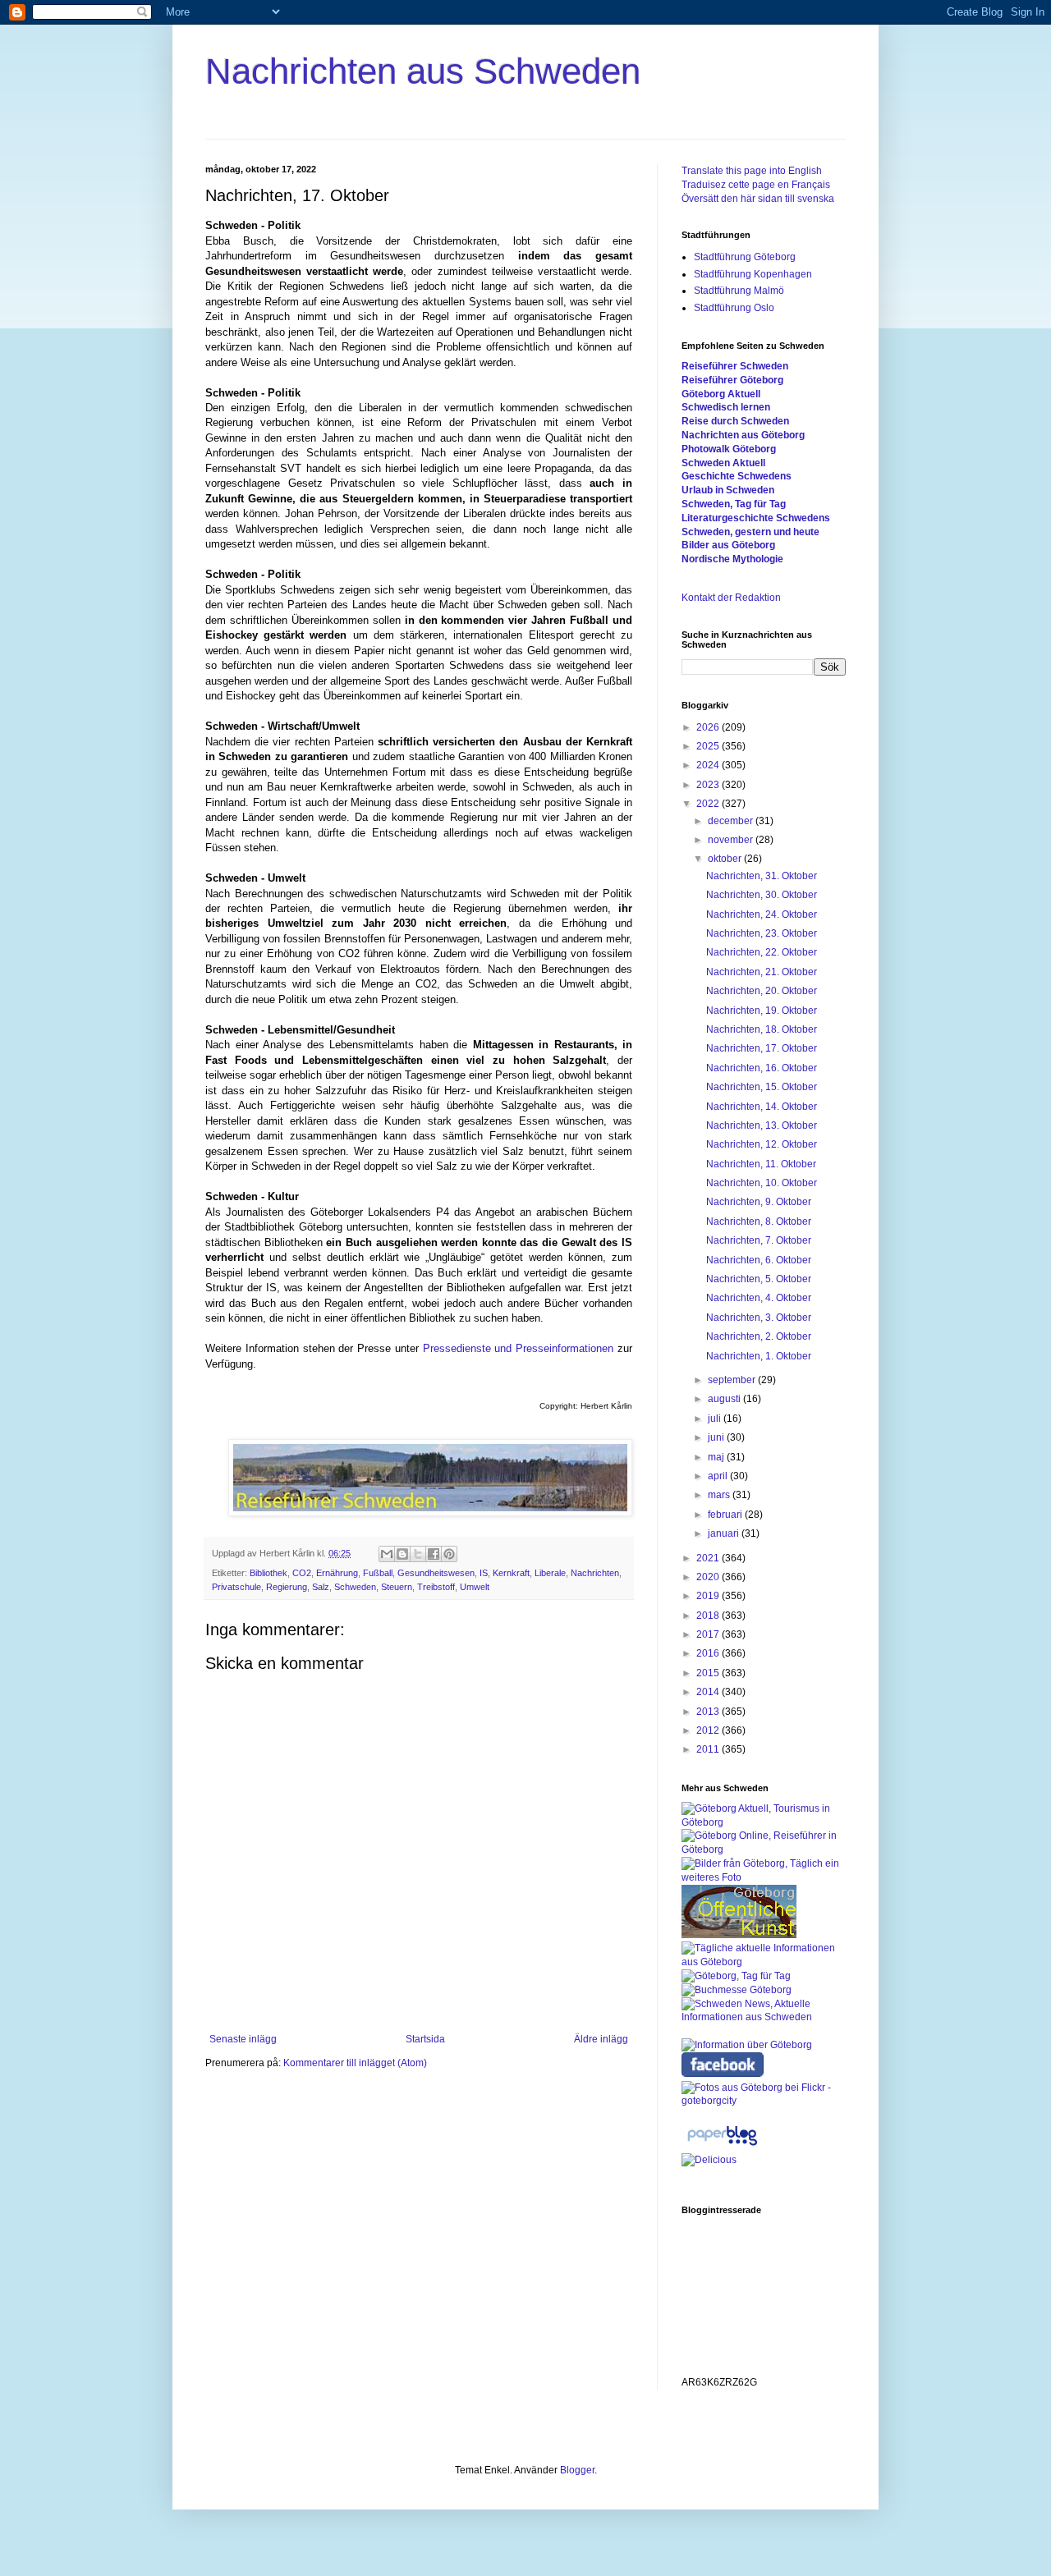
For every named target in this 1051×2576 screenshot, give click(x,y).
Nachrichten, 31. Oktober (762, 876)
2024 (709, 765)
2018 (709, 1616)
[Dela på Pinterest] (449, 1554)
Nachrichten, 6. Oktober (759, 1260)
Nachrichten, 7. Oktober (759, 1240)
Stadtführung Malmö (739, 291)
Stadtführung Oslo (734, 308)
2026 (709, 727)
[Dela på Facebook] (434, 1554)
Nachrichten (595, 1573)
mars (720, 1495)
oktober (726, 859)
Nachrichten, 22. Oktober (762, 952)
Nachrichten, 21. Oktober (762, 972)
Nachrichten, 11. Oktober (761, 1164)
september (733, 1380)
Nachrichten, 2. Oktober (759, 1336)
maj (717, 1457)
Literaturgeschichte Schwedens (756, 518)
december (732, 821)
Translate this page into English (752, 171)
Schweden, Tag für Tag (734, 504)
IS (484, 1573)
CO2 (302, 1573)
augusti (725, 1399)
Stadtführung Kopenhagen (753, 274)
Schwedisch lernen (726, 407)
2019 (709, 1596)
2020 (709, 1577)
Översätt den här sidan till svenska (758, 199)
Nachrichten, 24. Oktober (762, 914)
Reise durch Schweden (735, 421)
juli (716, 1419)
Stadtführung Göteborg (745, 257)
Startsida (425, 2039)
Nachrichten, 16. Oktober (762, 1068)
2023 (709, 785)
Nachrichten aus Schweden (423, 71)
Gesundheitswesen (436, 1573)
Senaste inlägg (243, 2039)
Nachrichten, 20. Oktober (762, 991)
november (732, 840)
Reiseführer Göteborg (732, 380)
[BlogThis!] (402, 1554)
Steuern (397, 1587)
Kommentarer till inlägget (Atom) (355, 2063)
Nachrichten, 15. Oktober (762, 1087)
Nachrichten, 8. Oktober (759, 1222)
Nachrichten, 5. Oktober (759, 1279)
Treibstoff (436, 1587)
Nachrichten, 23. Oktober (762, 933)
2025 (709, 746)
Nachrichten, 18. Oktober (762, 1029)
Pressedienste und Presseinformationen (519, 1348)
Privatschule (236, 1587)
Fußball (378, 1573)
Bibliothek (268, 1573)
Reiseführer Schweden (735, 366)
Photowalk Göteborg (729, 449)
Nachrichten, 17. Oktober (762, 1048)
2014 (709, 1692)
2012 (709, 1730)
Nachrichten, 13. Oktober (762, 1125)
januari (725, 1533)
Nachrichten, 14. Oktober (762, 1107)
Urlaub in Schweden (728, 490)
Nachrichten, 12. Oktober (762, 1144)
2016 (709, 1653)
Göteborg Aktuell (721, 394)
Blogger (577, 2470)
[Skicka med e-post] (387, 1554)
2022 (709, 804)
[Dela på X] (418, 1554)
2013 (709, 1712)
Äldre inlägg (601, 2039)
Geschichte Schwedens (737, 476)
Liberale (550, 1573)
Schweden (355, 1587)
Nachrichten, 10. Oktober (762, 1183)
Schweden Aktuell (723, 463)
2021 (709, 1558)
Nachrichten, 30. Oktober (762, 895)
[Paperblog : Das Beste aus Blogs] (722, 2146)
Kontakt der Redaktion (731, 598)
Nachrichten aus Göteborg (743, 435)
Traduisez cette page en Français (756, 185)
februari (726, 1515)
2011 (709, 1749)
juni (717, 1437)
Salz (321, 1587)
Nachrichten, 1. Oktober (759, 1356)
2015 (709, 1673)
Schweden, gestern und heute (750, 532)
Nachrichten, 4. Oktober (759, 1298)
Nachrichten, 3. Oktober (759, 1318)
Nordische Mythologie (732, 559)
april (719, 1476)
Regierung (287, 1587)
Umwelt (475, 1587)
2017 (709, 1634)
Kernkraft (511, 1573)
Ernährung (337, 1573)
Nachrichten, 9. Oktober (759, 1202)
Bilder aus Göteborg (728, 545)
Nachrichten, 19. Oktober (762, 1011)
